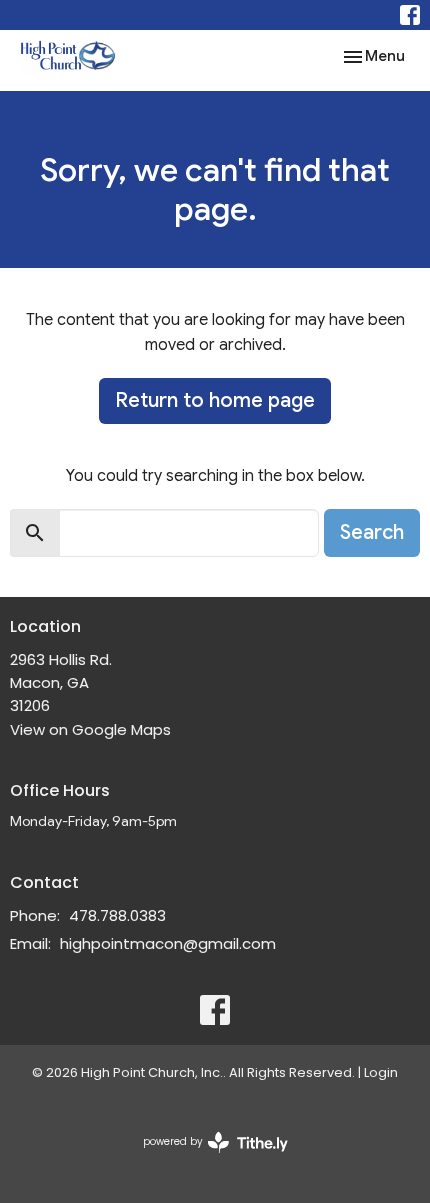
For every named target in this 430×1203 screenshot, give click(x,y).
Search (372, 532)
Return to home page (215, 400)
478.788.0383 (117, 915)
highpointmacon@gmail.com (168, 943)
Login (381, 1072)
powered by (206, 1158)
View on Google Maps (90, 729)
